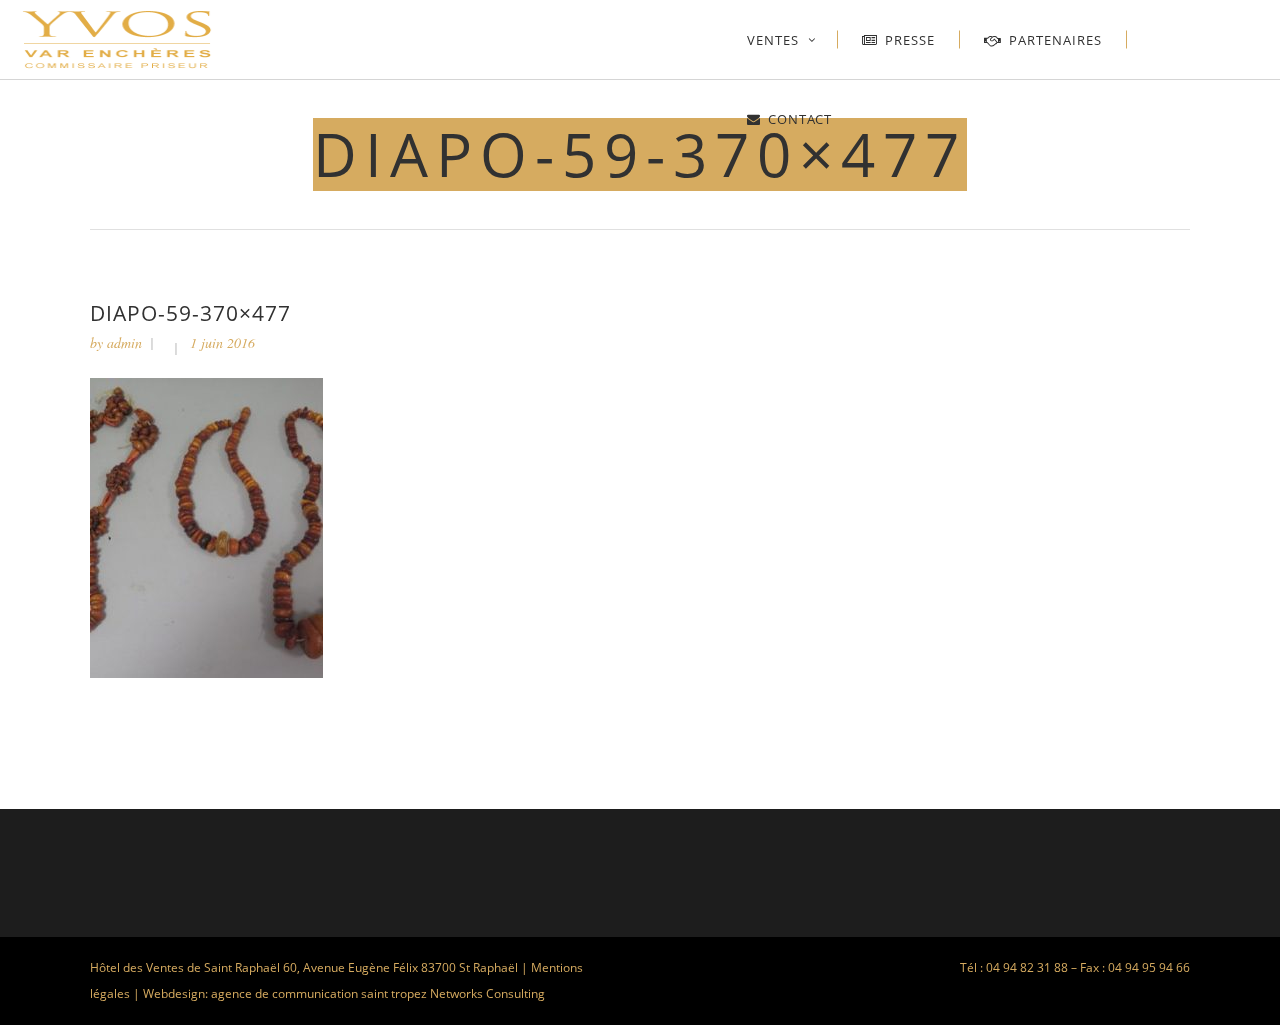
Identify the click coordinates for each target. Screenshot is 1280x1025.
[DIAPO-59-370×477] (206, 672)
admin (124, 342)
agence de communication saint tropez (319, 993)
